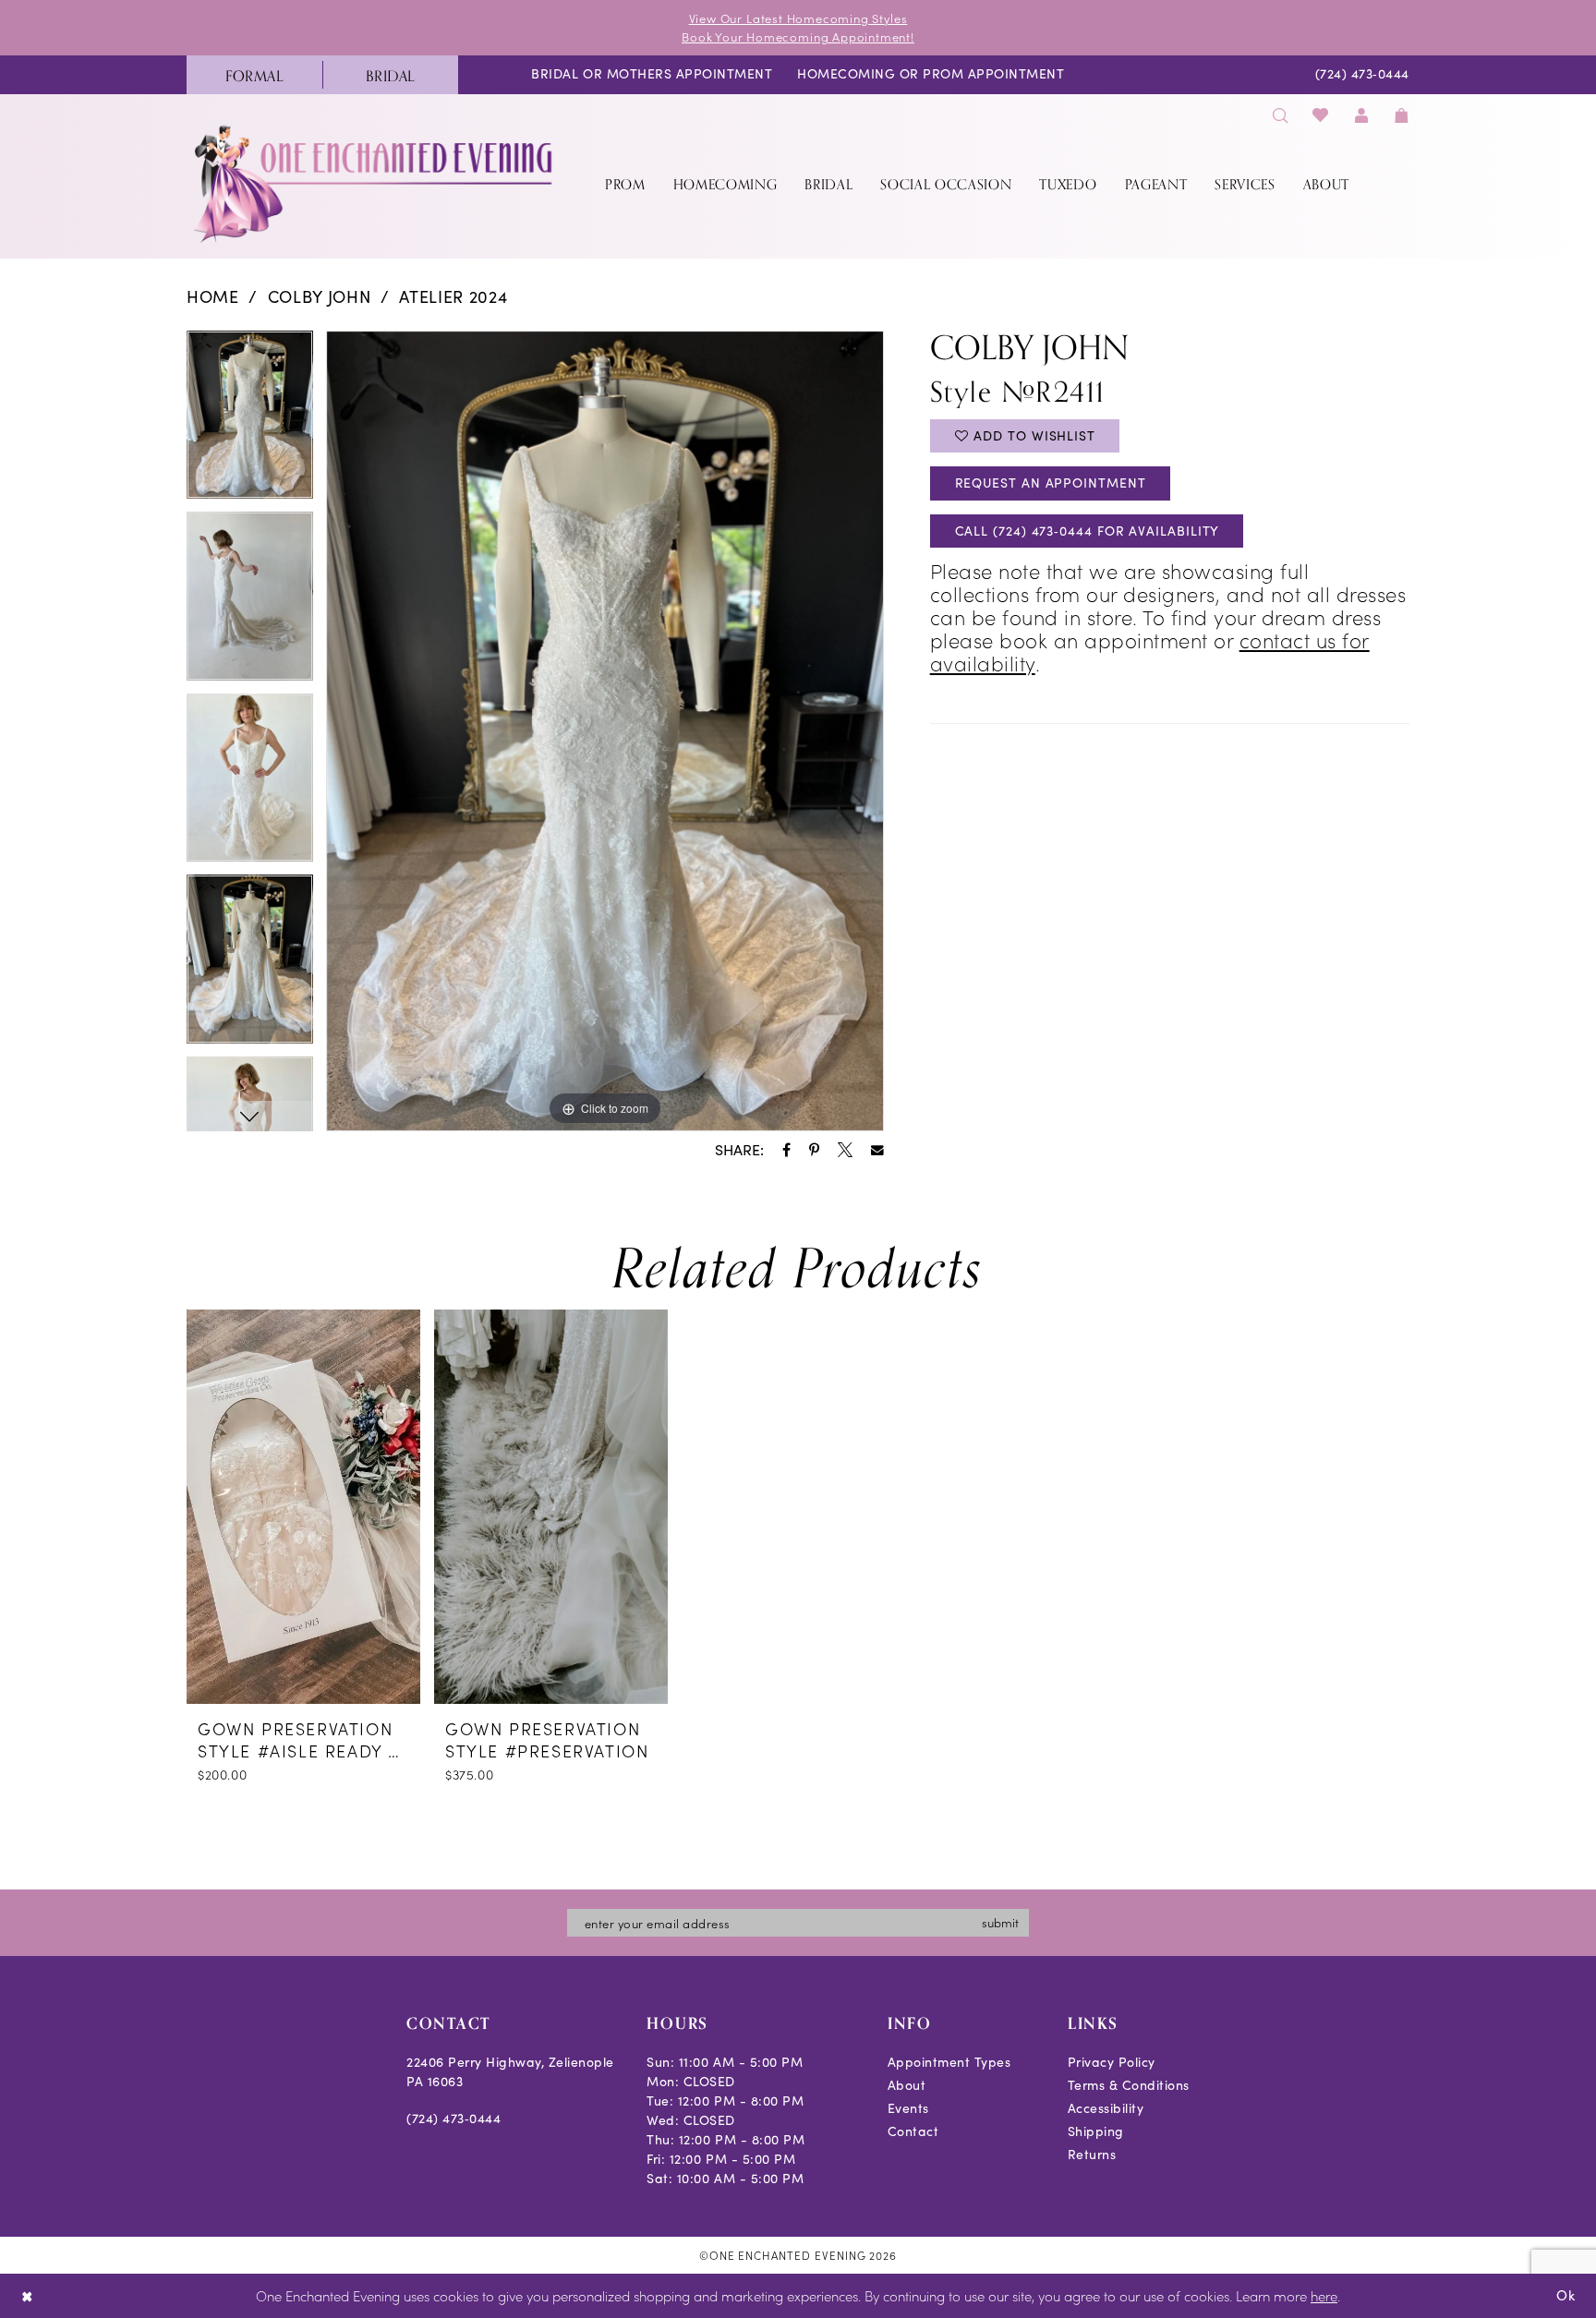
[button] (1361, 115)
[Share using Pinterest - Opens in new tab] (814, 1150)
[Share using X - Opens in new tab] (845, 1150)
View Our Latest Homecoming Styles (798, 18)
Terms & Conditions (1129, 2085)
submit (1000, 1922)
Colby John (320, 296)
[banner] (375, 183)
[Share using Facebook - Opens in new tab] (786, 1150)
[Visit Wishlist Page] (1321, 115)
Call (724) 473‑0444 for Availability (1088, 531)
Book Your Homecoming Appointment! (798, 36)
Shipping (1096, 2131)
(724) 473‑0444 (453, 2118)
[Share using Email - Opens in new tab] (877, 1151)
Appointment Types (949, 2062)
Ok (1566, 2295)
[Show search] (1280, 115)
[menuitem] (254, 75)
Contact (913, 2131)
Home (213, 296)
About (907, 2085)
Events (908, 2108)
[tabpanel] (250, 422)
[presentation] (303, 1507)
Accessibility (1106, 2108)
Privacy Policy (1112, 2062)
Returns (1092, 2154)
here (1324, 2295)
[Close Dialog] (27, 2296)
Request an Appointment (1051, 483)
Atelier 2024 (453, 296)
